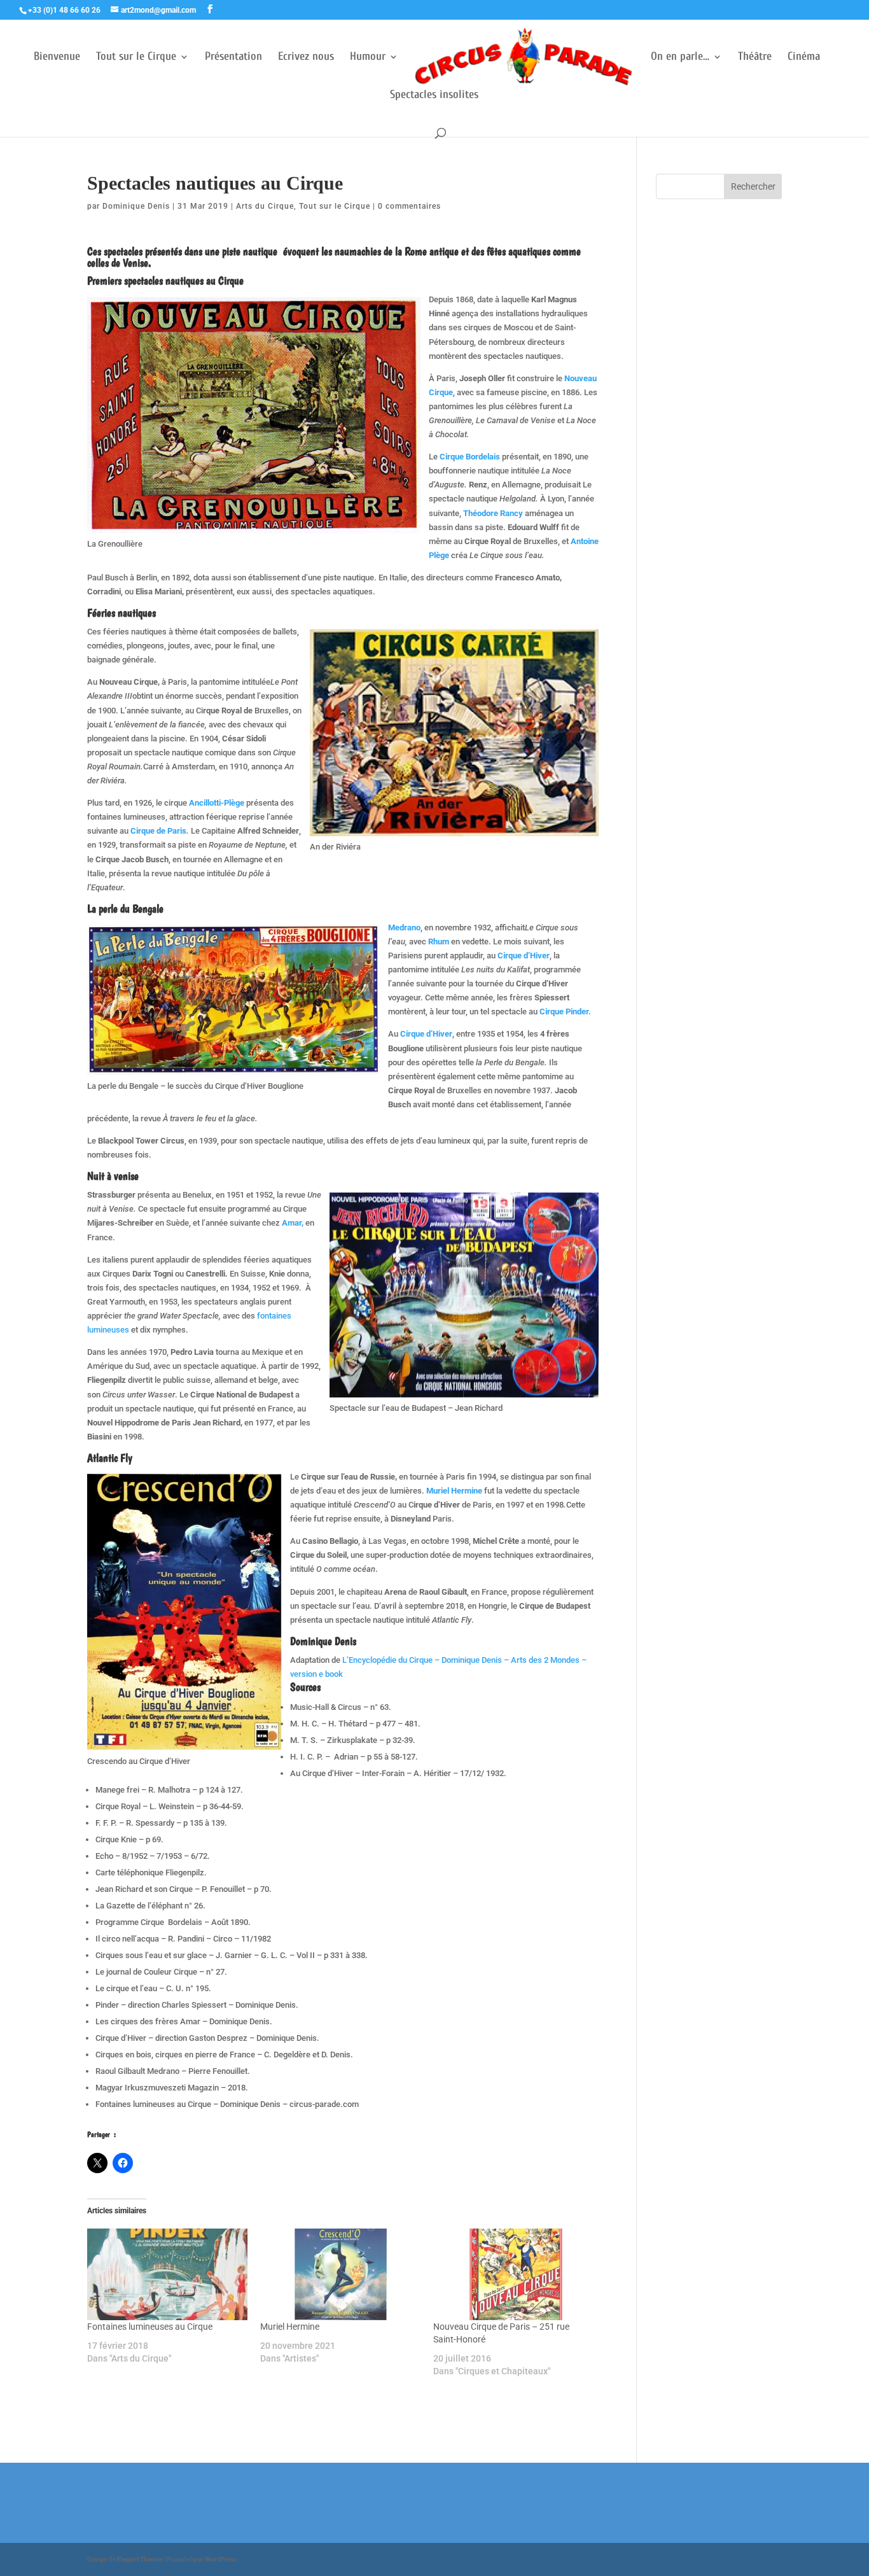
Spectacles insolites (434, 96)
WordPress (221, 2559)
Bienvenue (57, 58)
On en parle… (680, 58)
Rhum (439, 941)
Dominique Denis (136, 206)
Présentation (233, 58)
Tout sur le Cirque (136, 58)
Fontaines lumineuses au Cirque (150, 2327)
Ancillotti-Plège (217, 803)
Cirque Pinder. (565, 1011)
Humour (368, 58)
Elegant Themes (140, 2559)
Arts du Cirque (265, 206)
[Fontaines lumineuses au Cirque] (167, 2274)
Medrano (404, 927)
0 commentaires (409, 206)
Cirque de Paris (158, 831)
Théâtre (755, 58)
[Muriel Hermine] (340, 2274)
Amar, (293, 1223)
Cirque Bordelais (471, 457)
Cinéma (804, 58)
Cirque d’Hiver (524, 955)
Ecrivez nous (306, 58)
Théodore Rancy (494, 513)
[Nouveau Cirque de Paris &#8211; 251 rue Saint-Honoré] (513, 2274)
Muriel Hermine (454, 1491)
